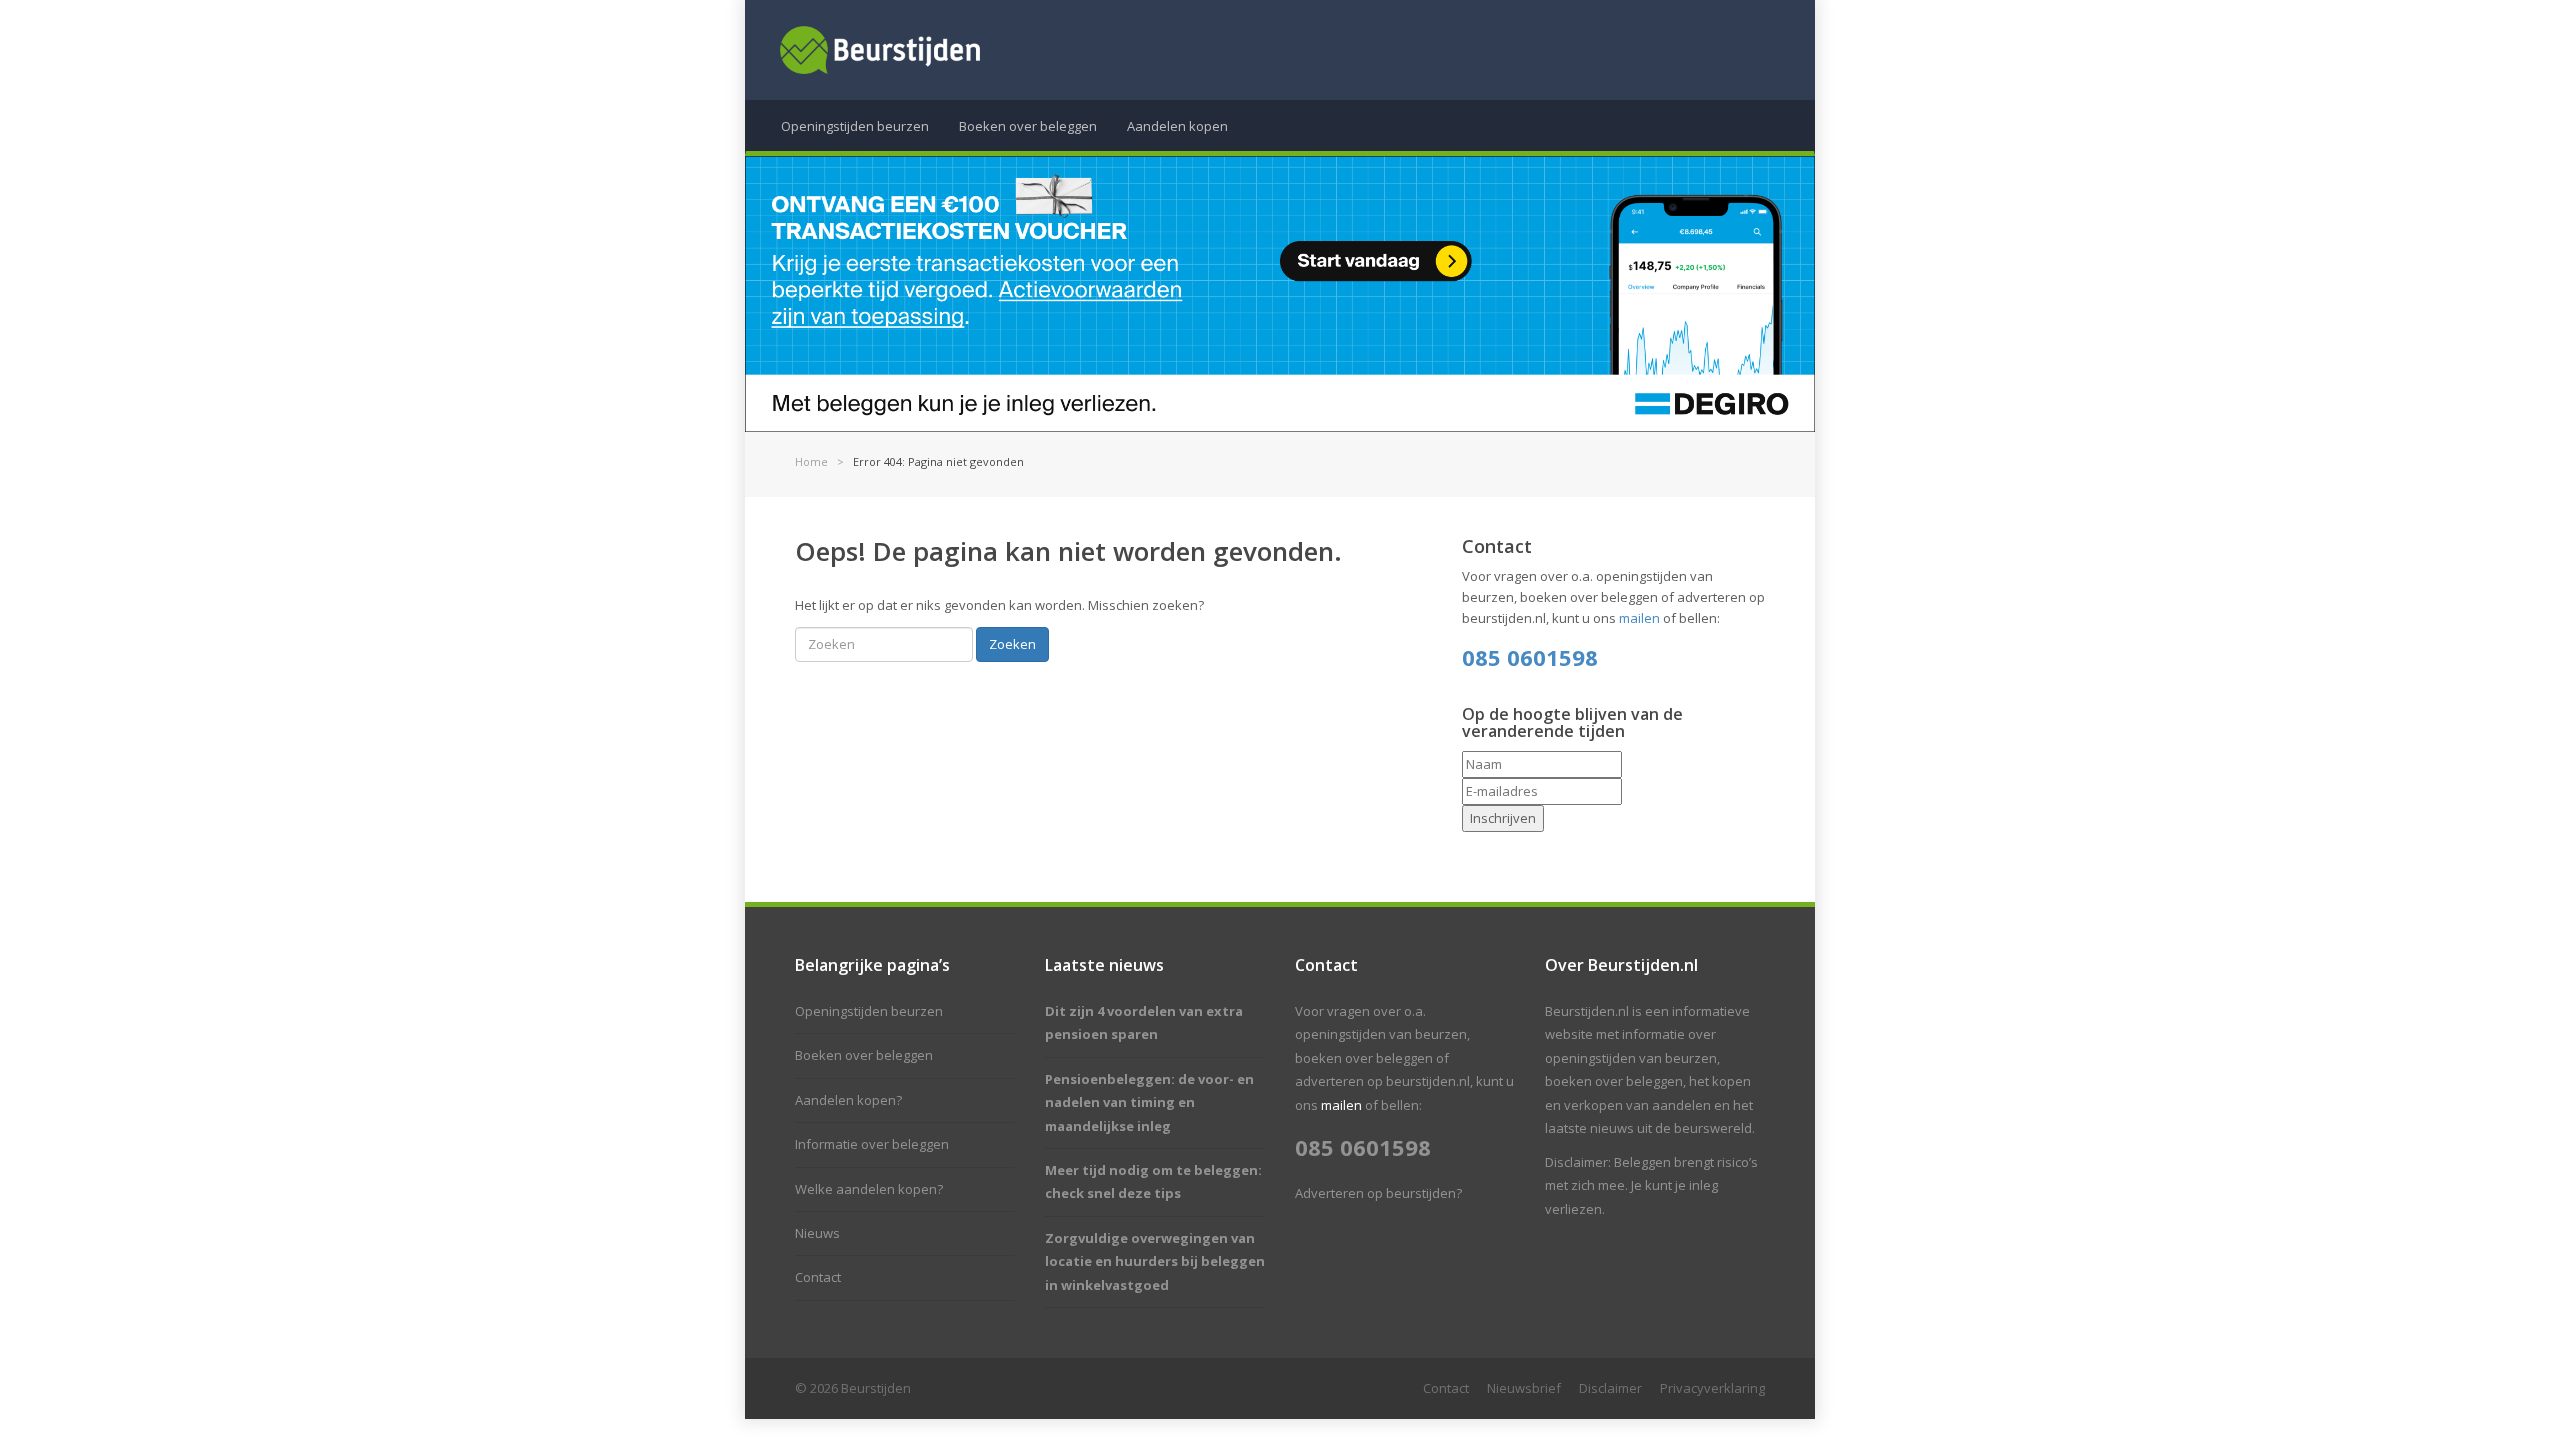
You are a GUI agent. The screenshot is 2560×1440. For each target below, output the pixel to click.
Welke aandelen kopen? (869, 1189)
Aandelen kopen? (848, 1100)
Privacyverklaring (1712, 1388)
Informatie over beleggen (872, 1144)
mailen (1639, 618)
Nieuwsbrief (1524, 1388)
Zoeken (1012, 644)
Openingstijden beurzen (855, 126)
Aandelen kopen (1177, 126)
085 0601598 (1530, 657)
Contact (818, 1277)
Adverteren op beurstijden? (1378, 1193)
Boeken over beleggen (1028, 126)
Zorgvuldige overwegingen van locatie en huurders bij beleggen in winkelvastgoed (1155, 1261)
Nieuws (817, 1233)
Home (811, 461)
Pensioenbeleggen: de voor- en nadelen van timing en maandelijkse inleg (1149, 1102)
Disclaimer (1610, 1388)
